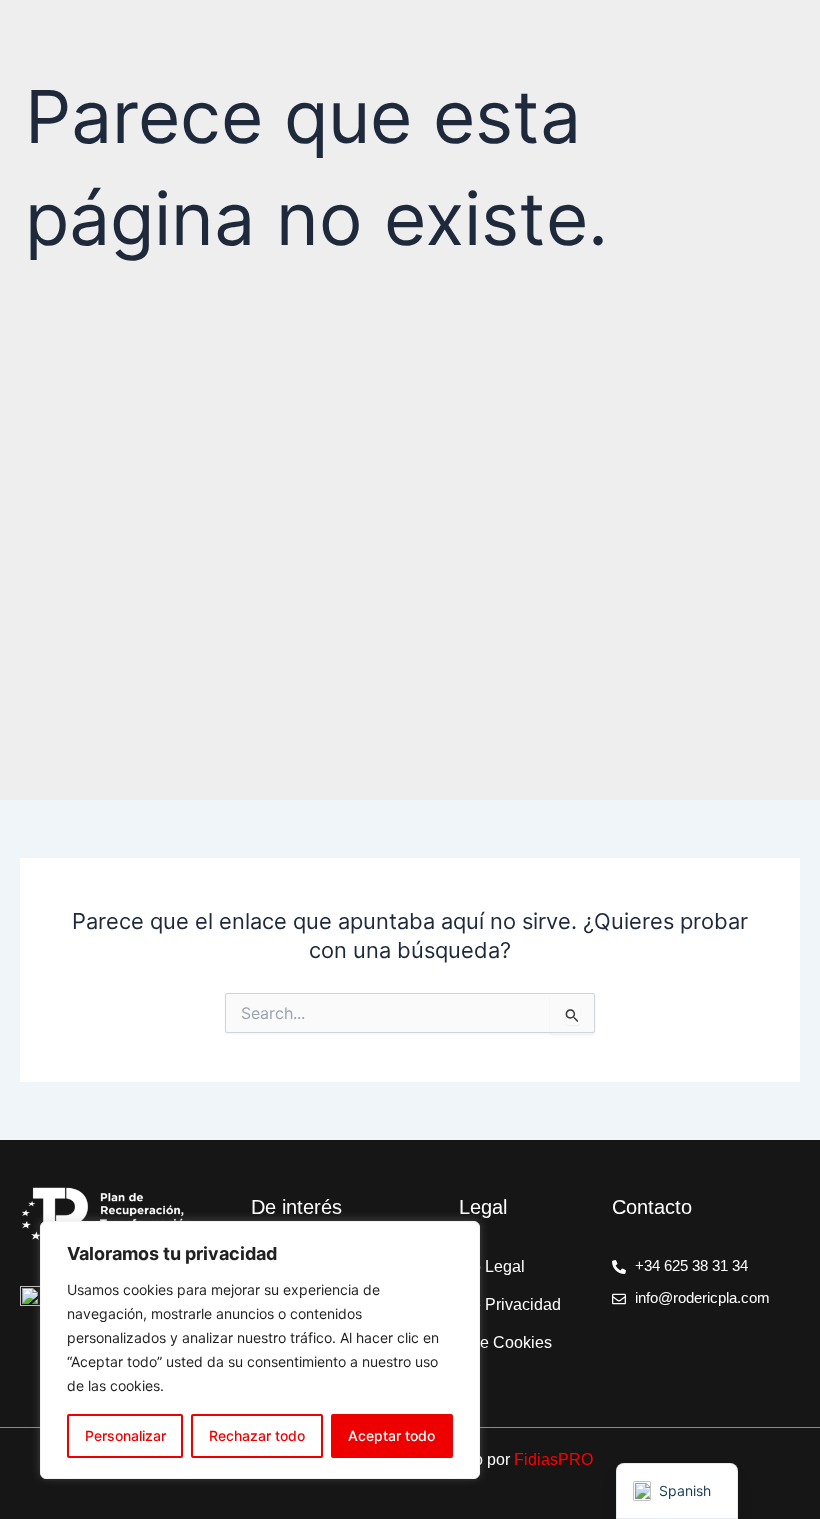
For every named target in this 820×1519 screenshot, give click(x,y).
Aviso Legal (483, 1266)
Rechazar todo (257, 1435)
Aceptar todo (391, 1435)
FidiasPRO (553, 1459)
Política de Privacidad (483, 1304)
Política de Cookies (483, 1342)
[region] (260, 1350)
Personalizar (125, 1435)
